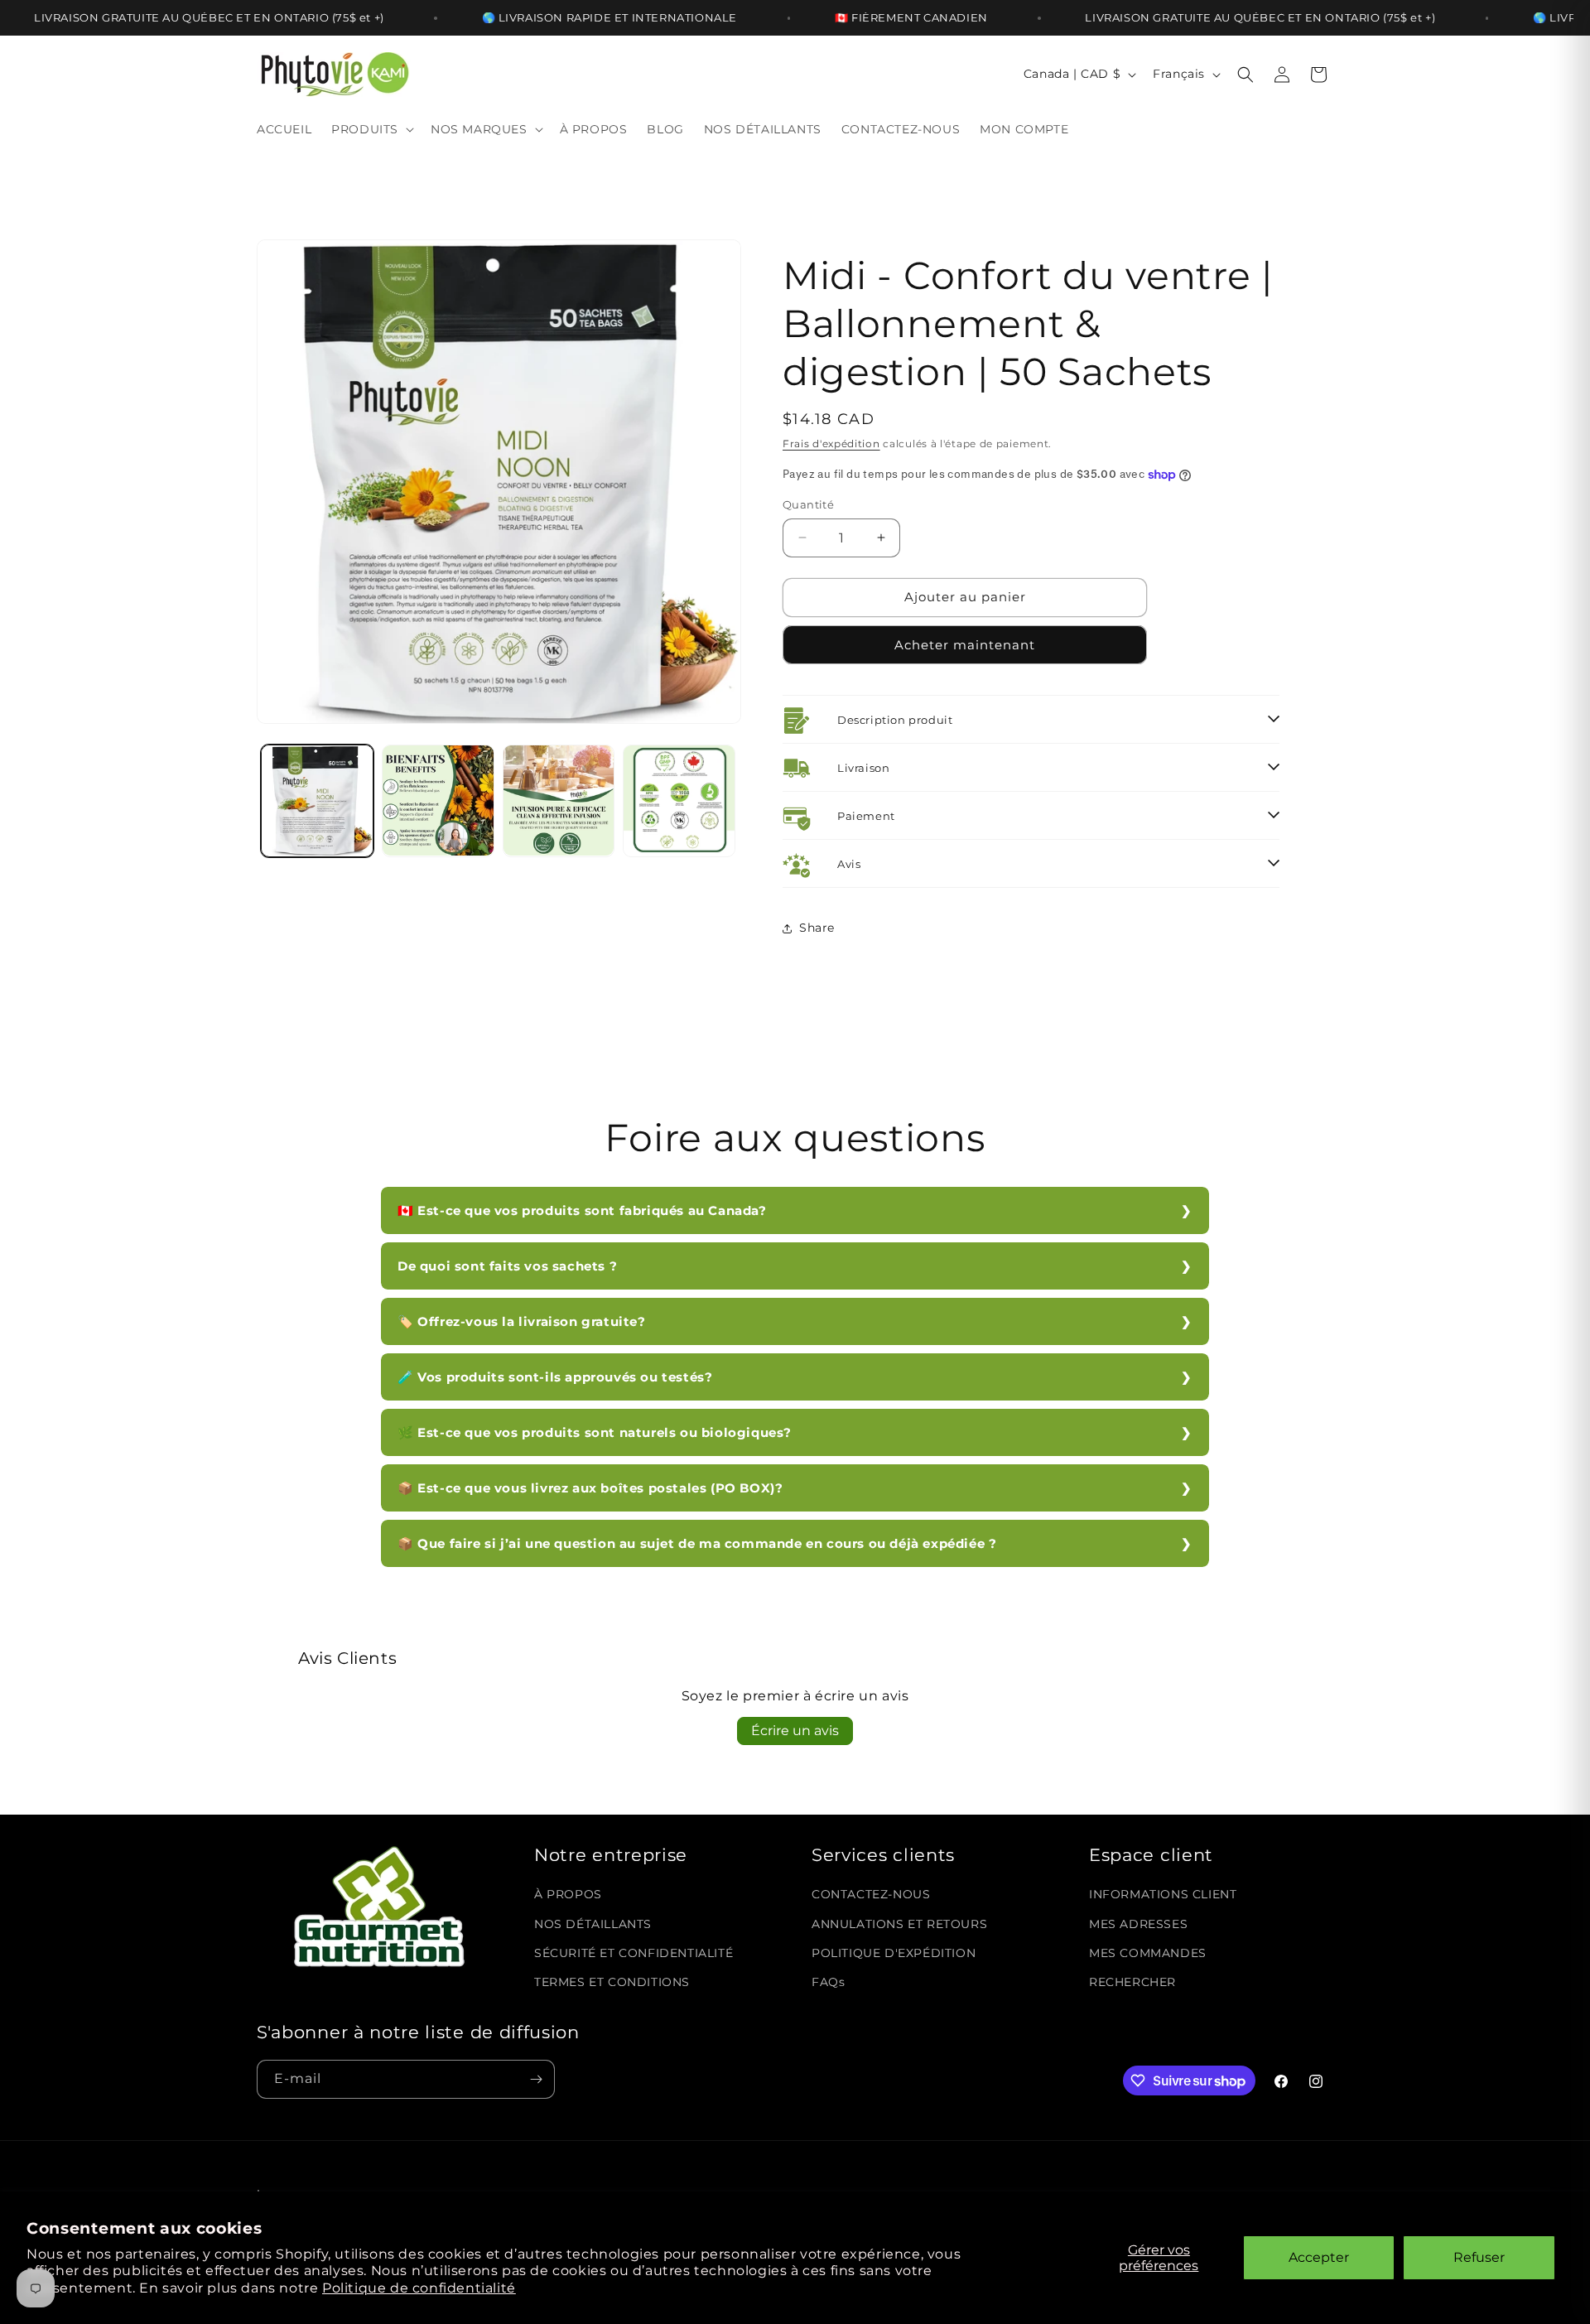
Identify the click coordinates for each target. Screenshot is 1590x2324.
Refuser (1479, 2257)
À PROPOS (568, 1894)
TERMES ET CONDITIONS (612, 1982)
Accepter (1319, 2257)
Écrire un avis (795, 1731)
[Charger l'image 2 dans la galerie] (438, 801)
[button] (371, 129)
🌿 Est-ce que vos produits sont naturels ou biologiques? (595, 1432)
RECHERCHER (1132, 1982)
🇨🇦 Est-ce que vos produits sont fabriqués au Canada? (582, 1210)
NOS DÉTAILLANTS (593, 1924)
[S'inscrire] (536, 2079)
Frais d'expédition (831, 444)
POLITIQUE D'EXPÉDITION (894, 1953)
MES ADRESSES (1138, 1924)
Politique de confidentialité (419, 2288)
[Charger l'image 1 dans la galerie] (317, 801)
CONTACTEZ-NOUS (871, 1894)
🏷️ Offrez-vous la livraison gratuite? (522, 1321)
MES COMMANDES (1148, 1953)
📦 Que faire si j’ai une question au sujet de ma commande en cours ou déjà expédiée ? (697, 1543)
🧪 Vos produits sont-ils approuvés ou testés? (555, 1377)
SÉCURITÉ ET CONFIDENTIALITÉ (634, 1953)
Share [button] (817, 928)
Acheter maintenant (965, 645)
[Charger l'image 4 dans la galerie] (679, 801)
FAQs (828, 1982)
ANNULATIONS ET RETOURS (899, 1924)
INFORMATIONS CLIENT (1163, 1894)
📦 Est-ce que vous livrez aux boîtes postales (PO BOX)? (590, 1488)
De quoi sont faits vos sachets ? (507, 1266)
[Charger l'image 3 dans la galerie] (559, 801)
